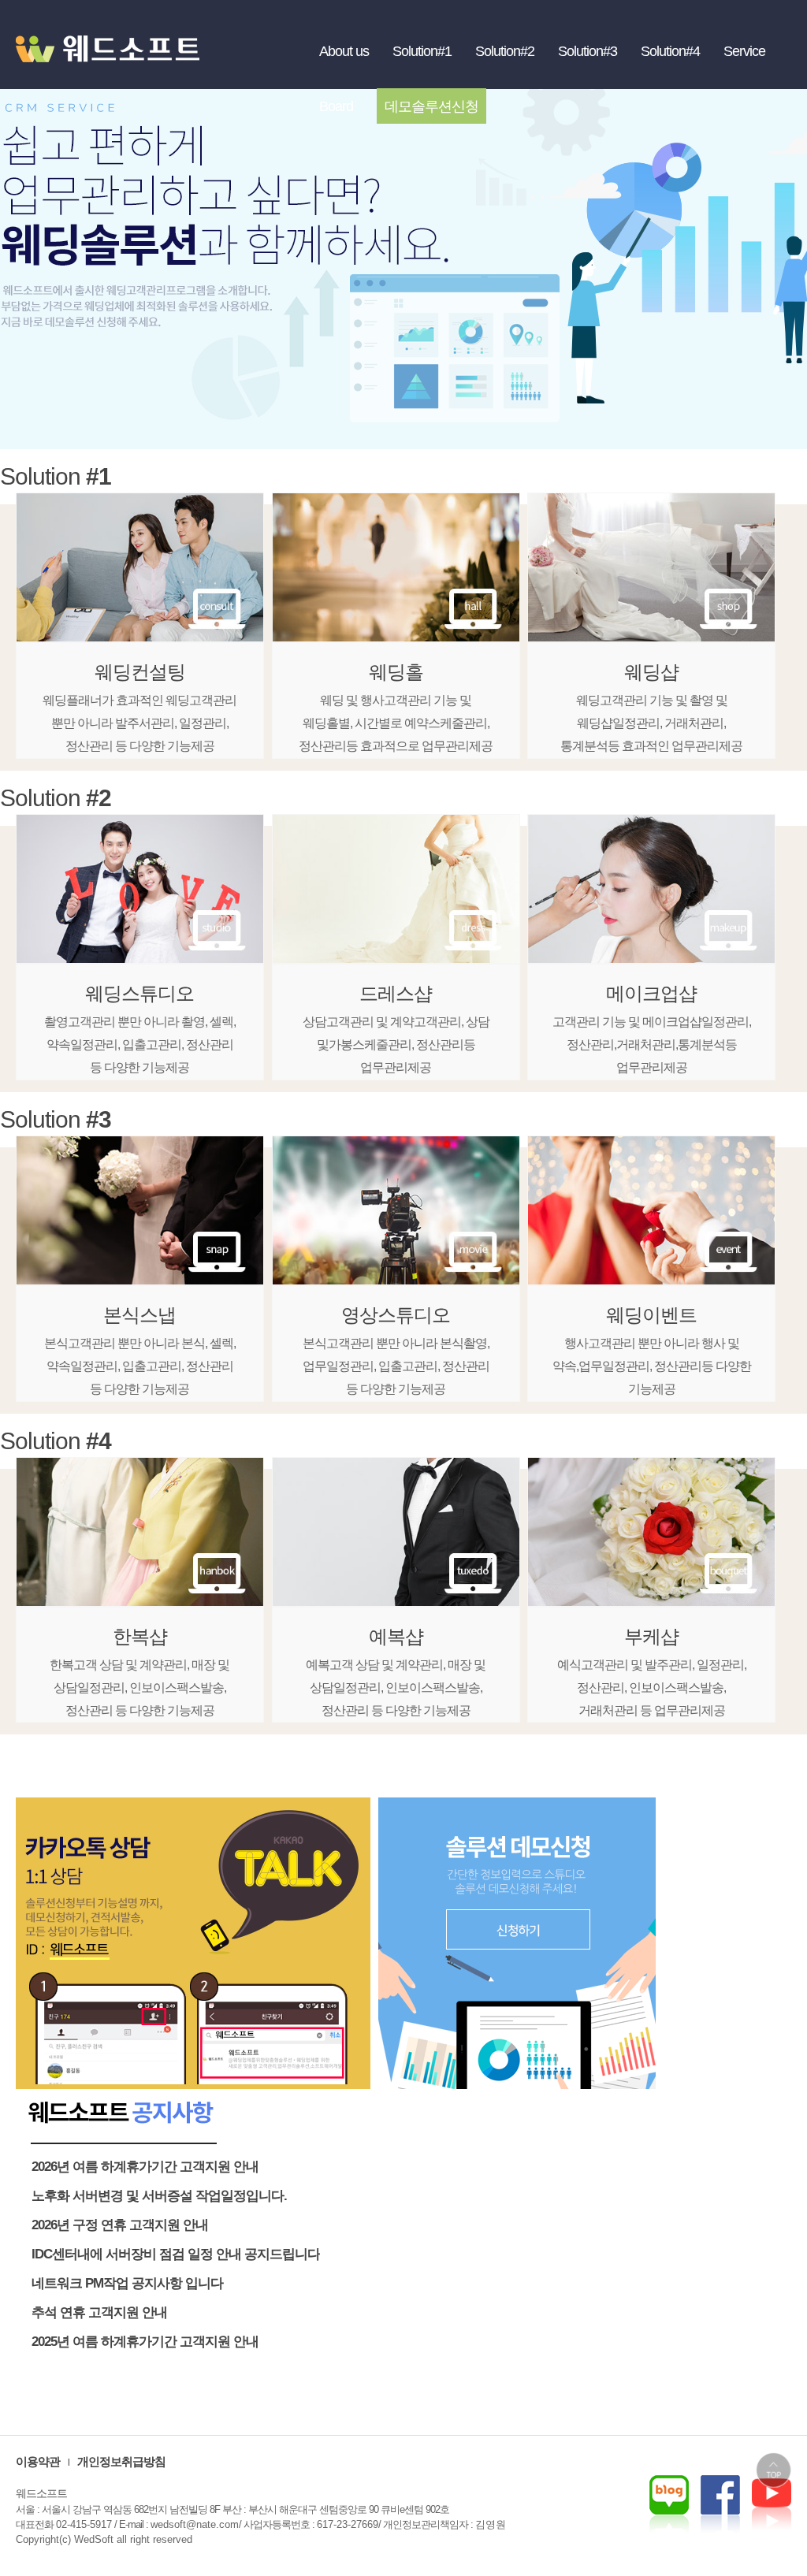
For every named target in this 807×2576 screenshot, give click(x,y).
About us (344, 51)
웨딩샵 (651, 672)
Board (336, 106)
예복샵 (396, 1636)
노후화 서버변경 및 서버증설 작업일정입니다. (159, 2196)
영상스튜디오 (396, 1315)
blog (669, 2504)
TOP (774, 2470)
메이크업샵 (651, 993)
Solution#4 (670, 51)
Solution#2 (505, 51)
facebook (772, 2504)
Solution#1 (422, 51)
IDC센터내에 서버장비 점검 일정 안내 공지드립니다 (176, 2254)
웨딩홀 (396, 672)
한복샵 (140, 1636)
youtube (720, 2504)
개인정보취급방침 (121, 2461)
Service (744, 51)
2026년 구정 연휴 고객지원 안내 (120, 2225)
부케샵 (651, 1636)
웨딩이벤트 (651, 1315)
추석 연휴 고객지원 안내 (99, 2312)
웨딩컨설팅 (140, 672)
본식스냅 (139, 1315)
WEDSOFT (118, 63)
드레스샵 (396, 993)
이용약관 (38, 2461)
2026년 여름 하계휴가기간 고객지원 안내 (145, 2167)
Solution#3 (588, 51)
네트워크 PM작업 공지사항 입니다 (127, 2283)
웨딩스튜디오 (139, 993)
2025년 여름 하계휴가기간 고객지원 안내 (145, 2342)
